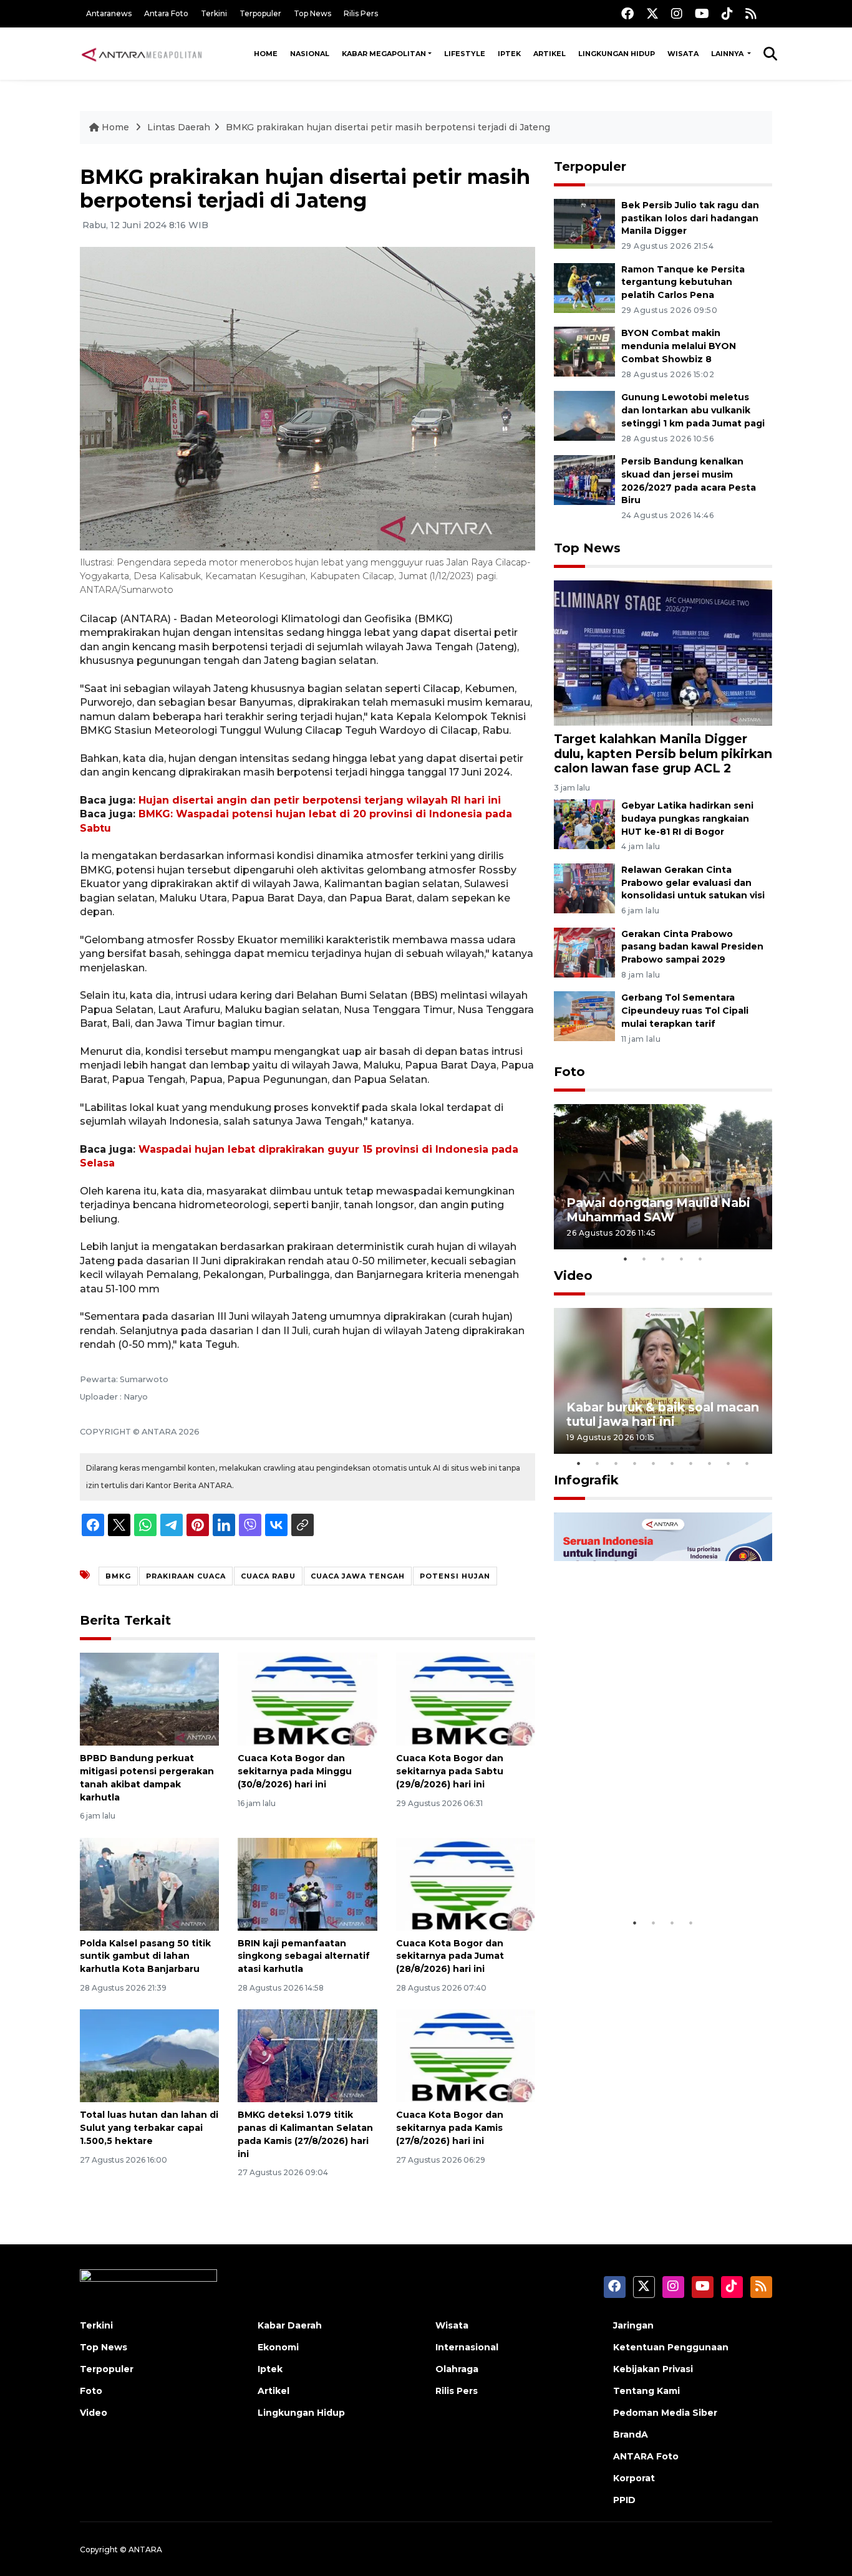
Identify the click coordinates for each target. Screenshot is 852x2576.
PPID (624, 2500)
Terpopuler (260, 13)
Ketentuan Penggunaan (671, 2347)
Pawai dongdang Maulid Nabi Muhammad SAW (658, 1210)
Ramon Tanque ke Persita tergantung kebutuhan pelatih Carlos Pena (683, 282)
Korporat (634, 2478)
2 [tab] (644, 1259)
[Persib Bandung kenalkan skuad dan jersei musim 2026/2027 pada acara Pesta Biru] (584, 479)
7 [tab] (691, 1463)
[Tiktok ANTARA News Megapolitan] (727, 13)
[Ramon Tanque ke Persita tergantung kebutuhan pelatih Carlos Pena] (584, 287)
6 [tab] (672, 1463)
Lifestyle (465, 54)
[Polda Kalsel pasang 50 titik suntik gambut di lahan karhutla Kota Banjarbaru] (149, 1883)
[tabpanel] (663, 1177)
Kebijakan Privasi (653, 2369)
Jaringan (633, 2325)
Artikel (549, 54)
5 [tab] (700, 1259)
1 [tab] (626, 1259)
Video (573, 1276)
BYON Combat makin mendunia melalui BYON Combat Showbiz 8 (679, 346)
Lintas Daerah (179, 127)
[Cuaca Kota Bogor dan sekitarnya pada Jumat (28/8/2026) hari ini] (466, 1883)
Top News (312, 13)
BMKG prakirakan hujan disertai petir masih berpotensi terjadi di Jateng (388, 127)
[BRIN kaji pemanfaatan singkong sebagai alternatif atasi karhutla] (307, 1883)
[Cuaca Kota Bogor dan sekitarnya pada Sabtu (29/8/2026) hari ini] (466, 1699)
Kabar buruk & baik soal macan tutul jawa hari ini (663, 1414)
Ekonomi (278, 2347)
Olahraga (457, 2369)
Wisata (683, 54)
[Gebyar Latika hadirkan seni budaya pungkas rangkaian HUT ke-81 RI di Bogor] (584, 823)
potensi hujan (455, 1576)
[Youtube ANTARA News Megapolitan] (702, 13)
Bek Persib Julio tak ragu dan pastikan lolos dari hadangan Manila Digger (690, 218)
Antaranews (109, 13)
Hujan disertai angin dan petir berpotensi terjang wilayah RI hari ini (320, 800)
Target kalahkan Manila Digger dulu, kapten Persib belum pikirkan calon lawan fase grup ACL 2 (663, 753)
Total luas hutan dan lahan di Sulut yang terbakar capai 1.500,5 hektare (149, 2128)
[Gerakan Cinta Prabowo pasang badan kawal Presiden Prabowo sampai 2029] (584, 952)
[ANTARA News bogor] (142, 54)
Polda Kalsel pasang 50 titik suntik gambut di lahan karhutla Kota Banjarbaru (145, 1956)
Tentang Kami (646, 2391)
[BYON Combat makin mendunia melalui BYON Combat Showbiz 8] (584, 351)
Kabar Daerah (290, 2325)
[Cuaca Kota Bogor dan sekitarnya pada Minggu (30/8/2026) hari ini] (307, 1699)
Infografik (586, 1480)
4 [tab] (682, 1259)
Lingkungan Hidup (617, 54)
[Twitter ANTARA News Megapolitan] (652, 13)
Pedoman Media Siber (665, 2413)
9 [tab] (729, 1463)
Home (266, 54)
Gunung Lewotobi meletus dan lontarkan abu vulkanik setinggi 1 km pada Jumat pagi (693, 410)
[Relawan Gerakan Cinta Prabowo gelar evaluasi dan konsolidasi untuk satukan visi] (584, 887)
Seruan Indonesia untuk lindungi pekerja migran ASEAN (641, 1865)
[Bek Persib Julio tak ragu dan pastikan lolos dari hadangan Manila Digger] (584, 223)
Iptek (509, 54)
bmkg (118, 1576)
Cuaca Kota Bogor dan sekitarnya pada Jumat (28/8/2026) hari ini (450, 1956)
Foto (569, 1072)
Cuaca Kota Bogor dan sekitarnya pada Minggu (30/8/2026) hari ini (295, 1771)
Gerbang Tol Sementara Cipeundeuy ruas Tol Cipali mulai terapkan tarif (685, 1011)
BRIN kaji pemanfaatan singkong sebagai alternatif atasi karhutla (304, 1956)
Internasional (467, 2347)
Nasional (310, 54)
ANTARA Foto (646, 2456)
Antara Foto (166, 13)
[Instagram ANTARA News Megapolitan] (677, 13)
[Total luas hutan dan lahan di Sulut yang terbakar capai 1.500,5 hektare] (149, 2055)
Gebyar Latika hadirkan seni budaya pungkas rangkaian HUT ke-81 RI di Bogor (687, 819)
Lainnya (728, 54)
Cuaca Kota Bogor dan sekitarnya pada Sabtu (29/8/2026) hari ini (450, 1771)
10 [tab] (747, 1463)
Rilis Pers (361, 13)
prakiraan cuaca (186, 1576)
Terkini (214, 13)
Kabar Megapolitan (384, 54)
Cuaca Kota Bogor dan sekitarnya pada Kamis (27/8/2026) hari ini (450, 2128)
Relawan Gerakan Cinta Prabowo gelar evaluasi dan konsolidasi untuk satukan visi (693, 883)
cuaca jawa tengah (358, 1576)
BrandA (631, 2434)
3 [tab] (663, 1259)
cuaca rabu (268, 1576)
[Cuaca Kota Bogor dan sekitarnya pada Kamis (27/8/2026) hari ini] (466, 2055)
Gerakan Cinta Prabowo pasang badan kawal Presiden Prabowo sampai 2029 (692, 947)
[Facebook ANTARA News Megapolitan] (627, 13)
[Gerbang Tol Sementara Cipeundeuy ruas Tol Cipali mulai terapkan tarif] (584, 1016)
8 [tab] (710, 1463)
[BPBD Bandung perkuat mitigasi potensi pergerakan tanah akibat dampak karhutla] (149, 1699)
